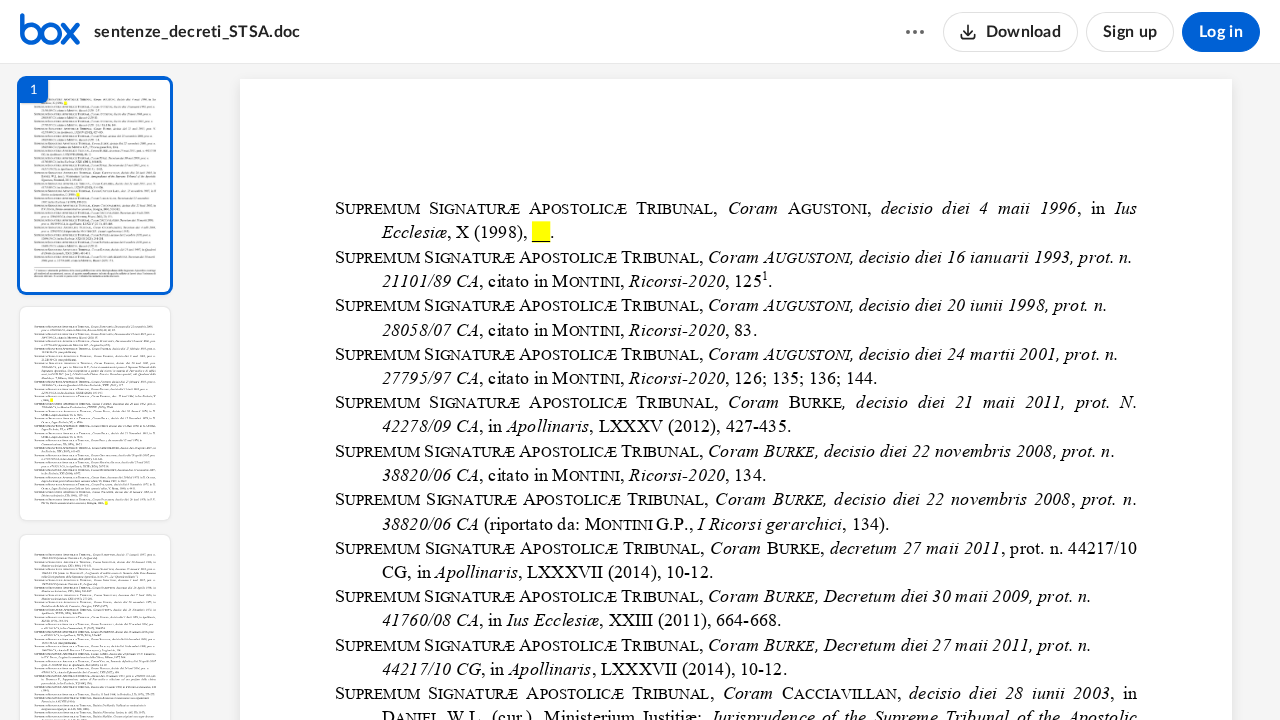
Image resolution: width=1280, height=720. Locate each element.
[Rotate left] (846, 671)
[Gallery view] (884, 671)
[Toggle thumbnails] (552, 671)
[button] (95, 185)
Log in (1221, 32)
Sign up (1130, 32)
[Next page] (696, 671)
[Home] (50, 32)
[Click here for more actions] (915, 32)
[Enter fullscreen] (920, 671)
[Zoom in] (806, 671)
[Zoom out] (738, 671)
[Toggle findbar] (588, 671)
